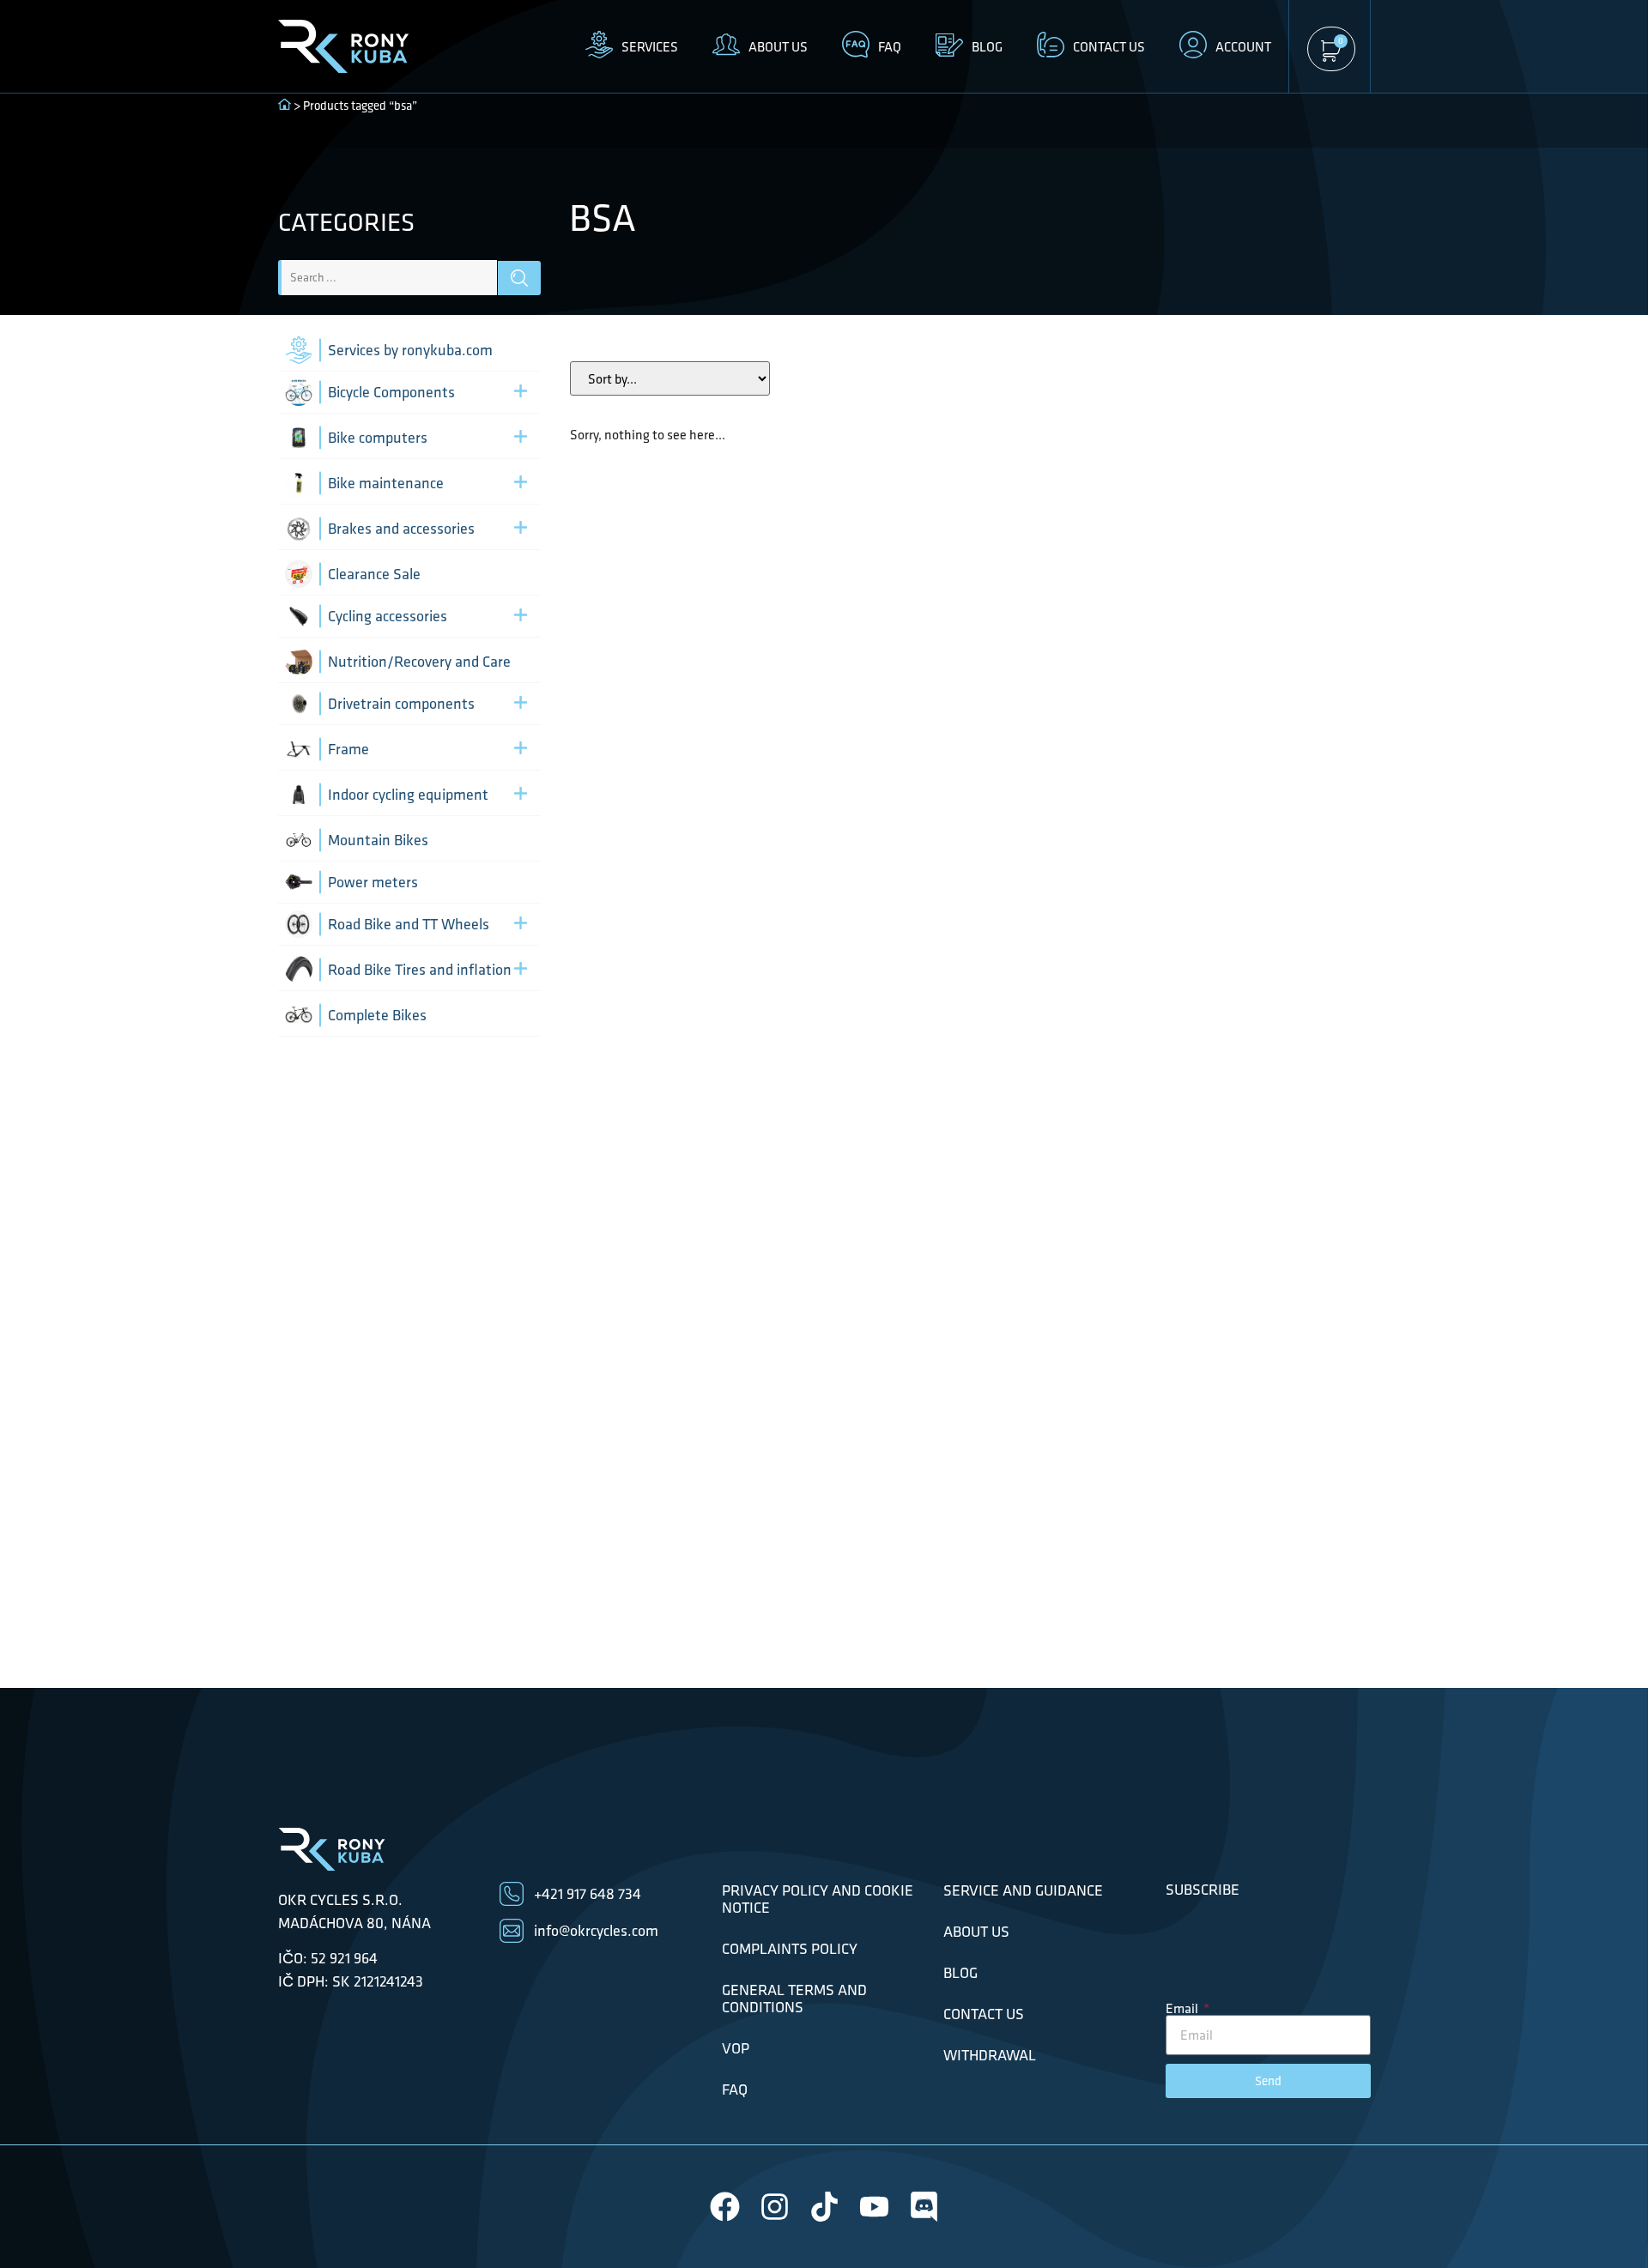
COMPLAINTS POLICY (790, 1949)
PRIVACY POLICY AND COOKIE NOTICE (818, 1899)
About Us (976, 1932)
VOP (736, 2048)
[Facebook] (725, 2207)
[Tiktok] (824, 2207)
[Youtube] (874, 2207)
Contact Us (984, 2014)
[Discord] (924, 2207)
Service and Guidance (1023, 1890)
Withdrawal (990, 2055)
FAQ (735, 2090)
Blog (960, 1973)
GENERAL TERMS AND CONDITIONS (794, 1999)
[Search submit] (519, 278)
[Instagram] (775, 2207)
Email (1183, 2008)
